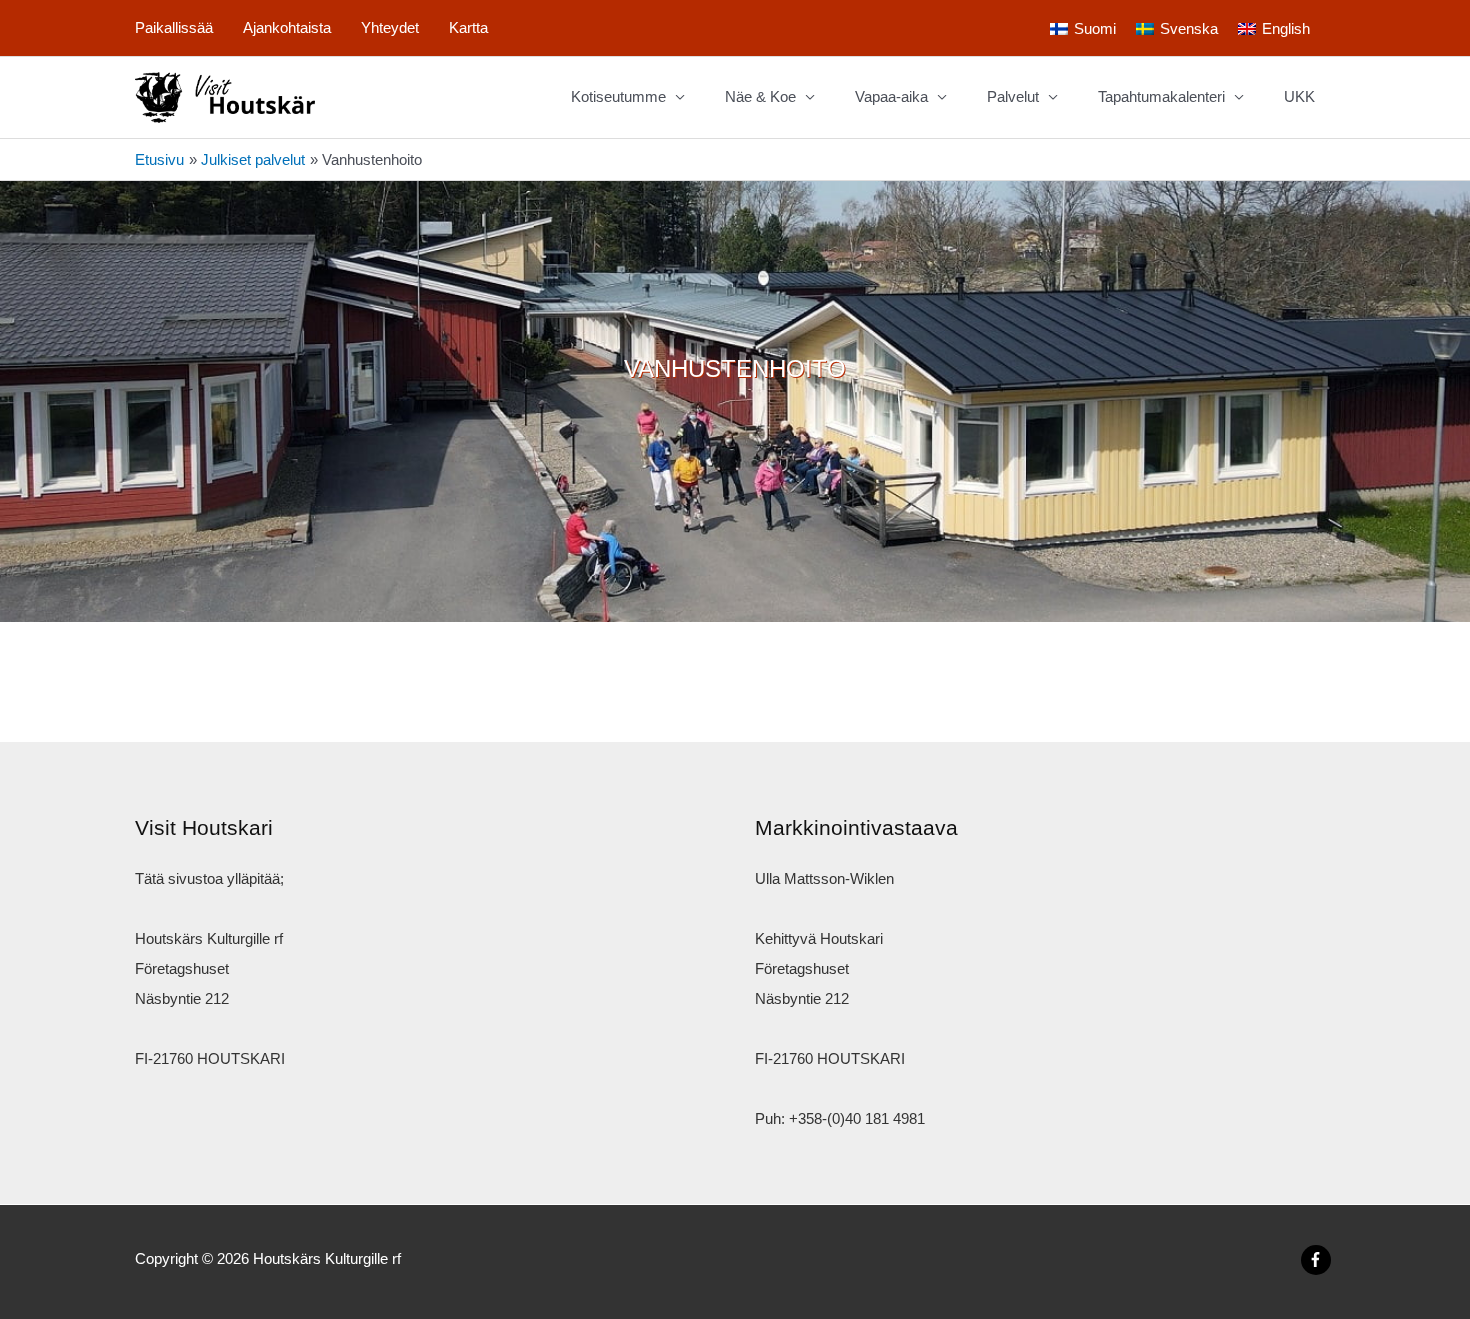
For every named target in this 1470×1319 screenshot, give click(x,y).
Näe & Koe (760, 96)
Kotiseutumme (618, 96)
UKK (1299, 96)
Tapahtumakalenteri (1161, 96)
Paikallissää (174, 27)
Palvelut (1013, 96)
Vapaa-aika (891, 96)
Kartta (468, 27)
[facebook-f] (1318, 1260)
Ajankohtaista (287, 27)
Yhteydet (390, 27)
